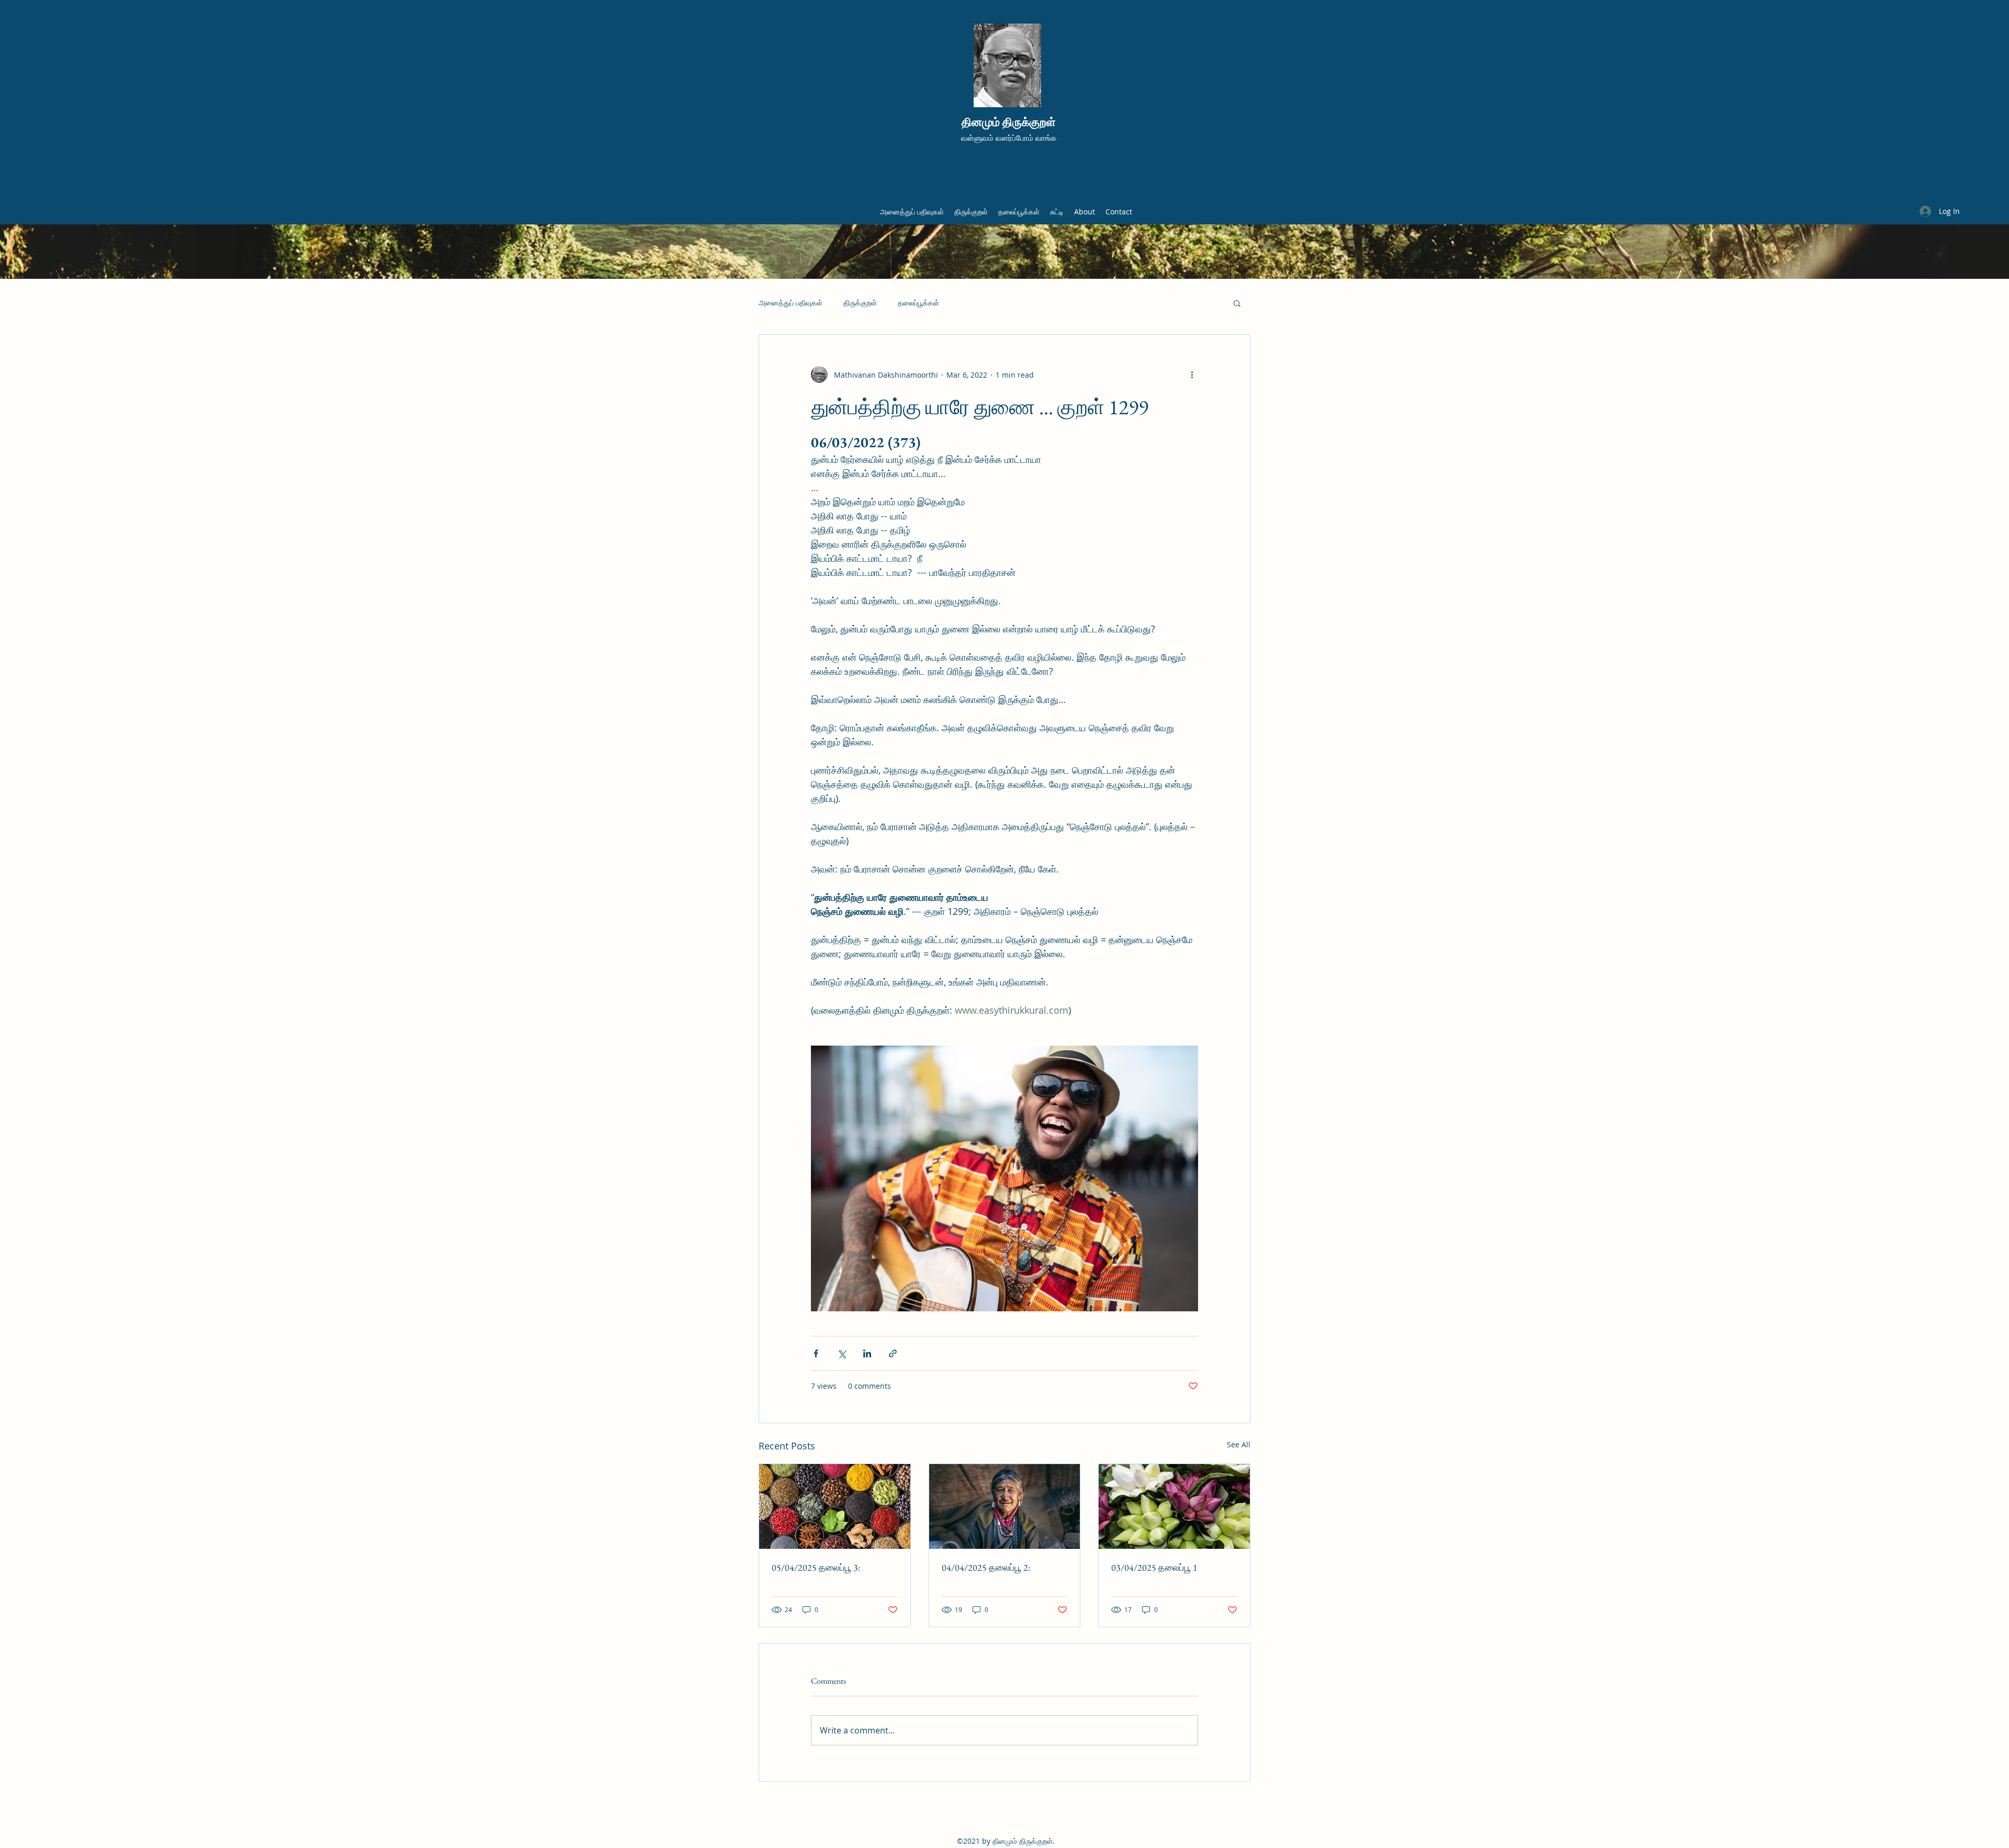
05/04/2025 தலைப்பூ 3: (816, 1567)
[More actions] (1192, 375)
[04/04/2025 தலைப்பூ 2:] (1005, 1506)
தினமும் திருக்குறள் (1009, 122)
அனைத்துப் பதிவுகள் (791, 303)
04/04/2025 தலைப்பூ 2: (986, 1567)
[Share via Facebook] (816, 1353)
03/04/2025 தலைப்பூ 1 (1154, 1567)
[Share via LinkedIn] (867, 1353)
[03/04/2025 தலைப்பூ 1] (1174, 1506)
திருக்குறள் (860, 303)
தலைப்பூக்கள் (918, 303)
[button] (1237, 303)
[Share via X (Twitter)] (842, 1353)
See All (1239, 1444)
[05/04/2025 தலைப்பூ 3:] (835, 1506)
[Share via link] (893, 1353)
